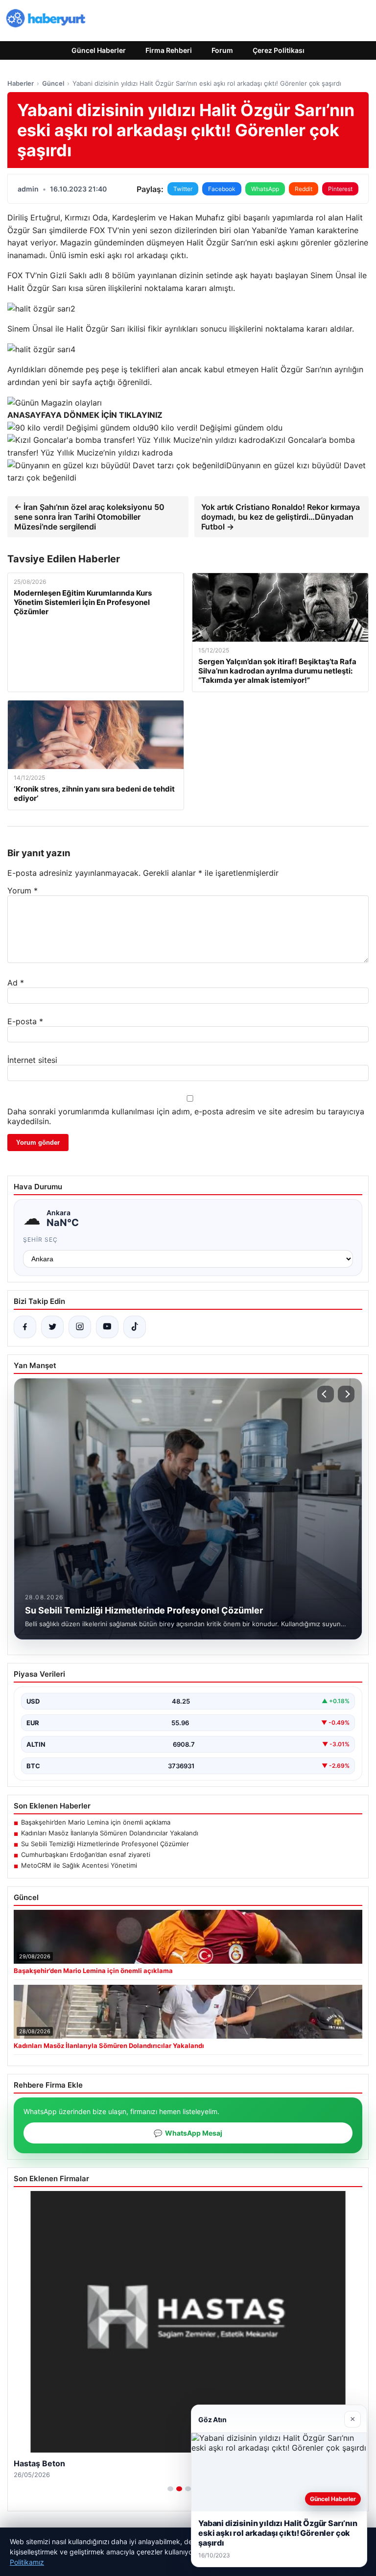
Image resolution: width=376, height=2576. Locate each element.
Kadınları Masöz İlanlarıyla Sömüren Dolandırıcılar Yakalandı (110, 1833)
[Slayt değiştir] (170, 2489)
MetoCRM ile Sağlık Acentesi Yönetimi (79, 1865)
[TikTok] (135, 1327)
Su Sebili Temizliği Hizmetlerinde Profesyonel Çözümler (105, 1844)
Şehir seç (40, 1240)
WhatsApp (265, 189)
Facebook (222, 189)
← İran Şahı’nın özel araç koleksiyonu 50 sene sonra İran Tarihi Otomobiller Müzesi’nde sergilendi (89, 517)
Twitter (183, 189)
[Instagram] (80, 1327)
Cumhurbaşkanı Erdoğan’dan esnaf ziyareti (86, 1854)
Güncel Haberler (99, 50)
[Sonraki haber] (346, 1394)
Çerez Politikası (279, 50)
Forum (222, 50)
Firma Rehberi (169, 50)
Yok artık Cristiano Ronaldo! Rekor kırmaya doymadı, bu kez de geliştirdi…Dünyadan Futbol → (281, 517)
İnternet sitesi (32, 1060)
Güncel (53, 83)
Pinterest (340, 189)
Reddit (304, 189)
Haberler (21, 83)
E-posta (25, 1021)
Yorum (23, 891)
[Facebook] (25, 1327)
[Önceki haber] (326, 1394)
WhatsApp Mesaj (188, 2133)
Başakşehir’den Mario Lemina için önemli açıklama (96, 1822)
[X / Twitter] (52, 1327)
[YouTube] (107, 1327)
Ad (16, 983)
